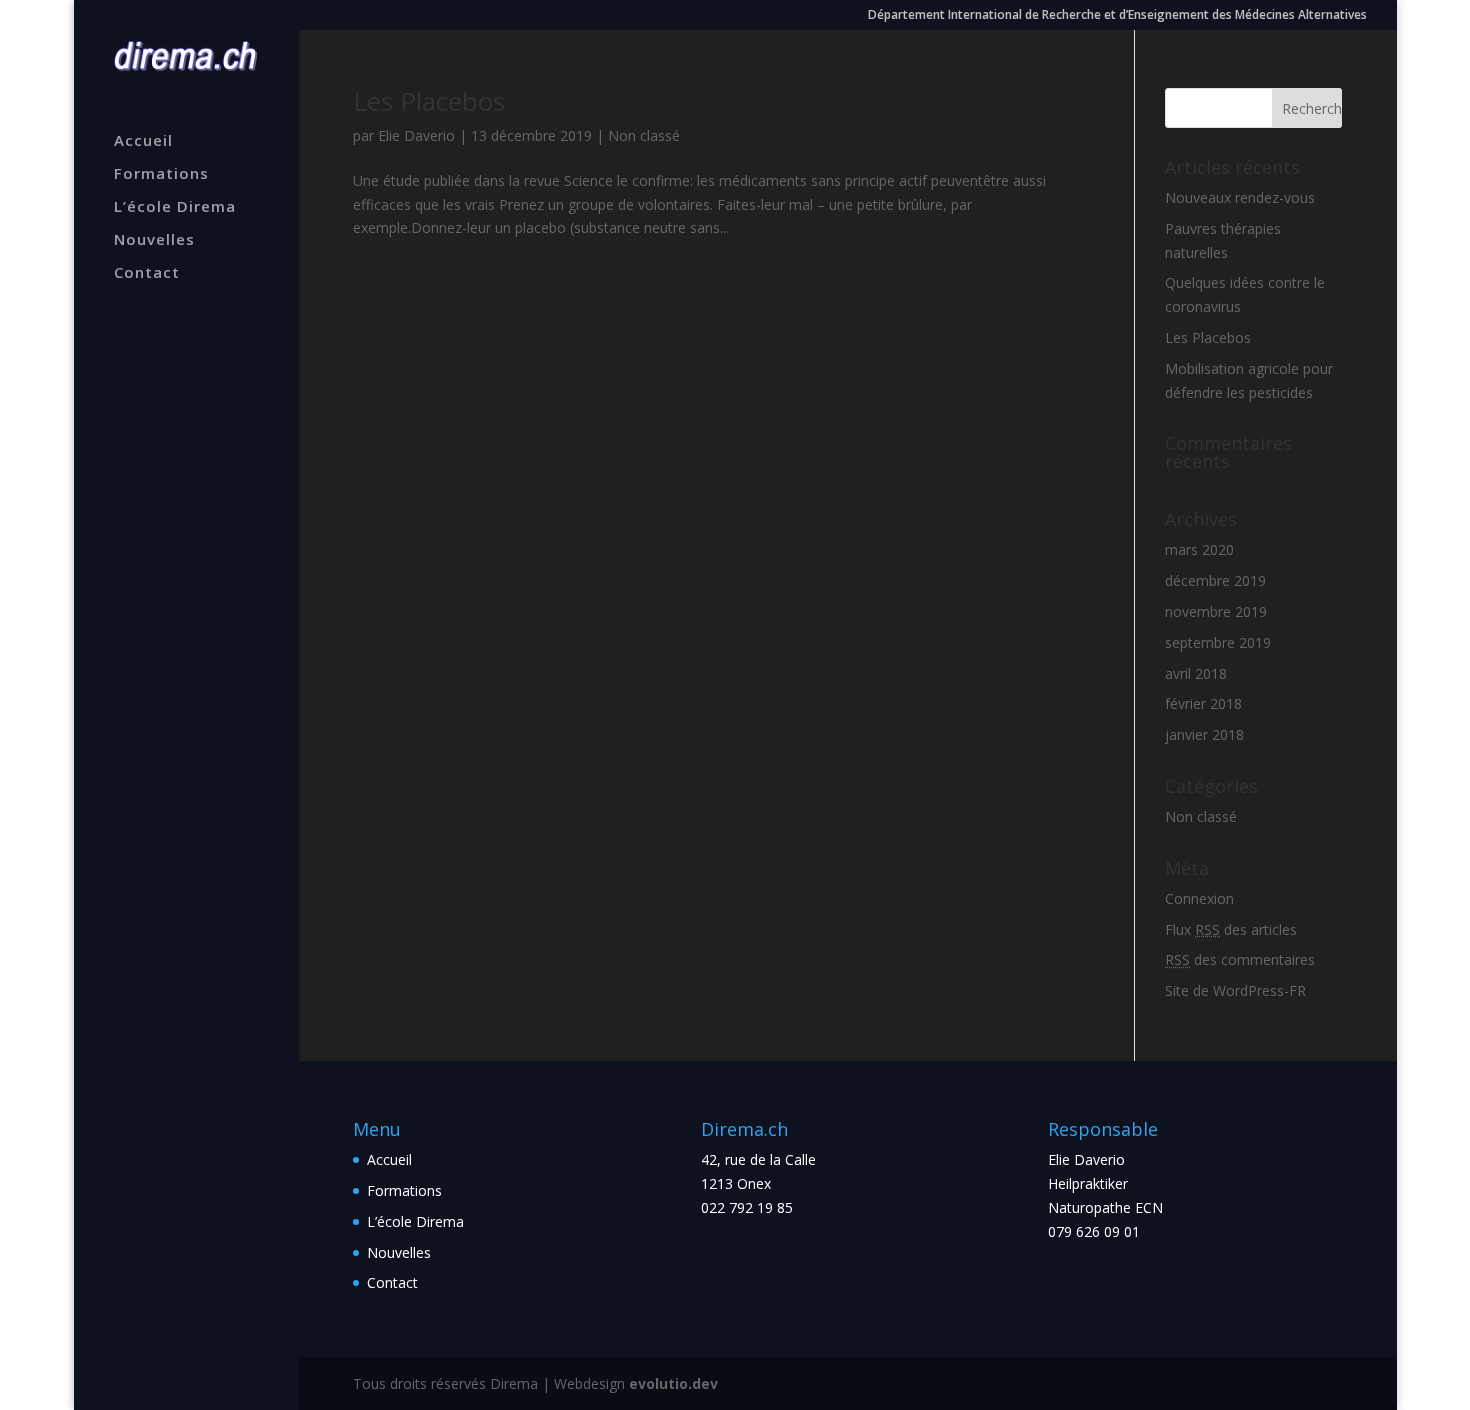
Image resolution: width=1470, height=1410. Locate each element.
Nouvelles (154, 240)
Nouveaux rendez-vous (1240, 197)
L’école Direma (175, 207)
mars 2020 (1199, 549)
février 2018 (1203, 703)
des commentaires (1240, 959)
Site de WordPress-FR (1235, 990)
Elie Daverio (416, 135)
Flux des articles (1231, 929)
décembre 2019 (1215, 580)
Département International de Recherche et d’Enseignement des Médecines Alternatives (1117, 16)
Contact (147, 273)
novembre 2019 (1216, 611)
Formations (161, 174)
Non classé (644, 135)
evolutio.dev (673, 1383)
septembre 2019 (1218, 642)
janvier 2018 (1204, 734)
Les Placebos (429, 101)
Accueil (143, 141)
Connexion (1199, 898)
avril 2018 (1196, 673)
